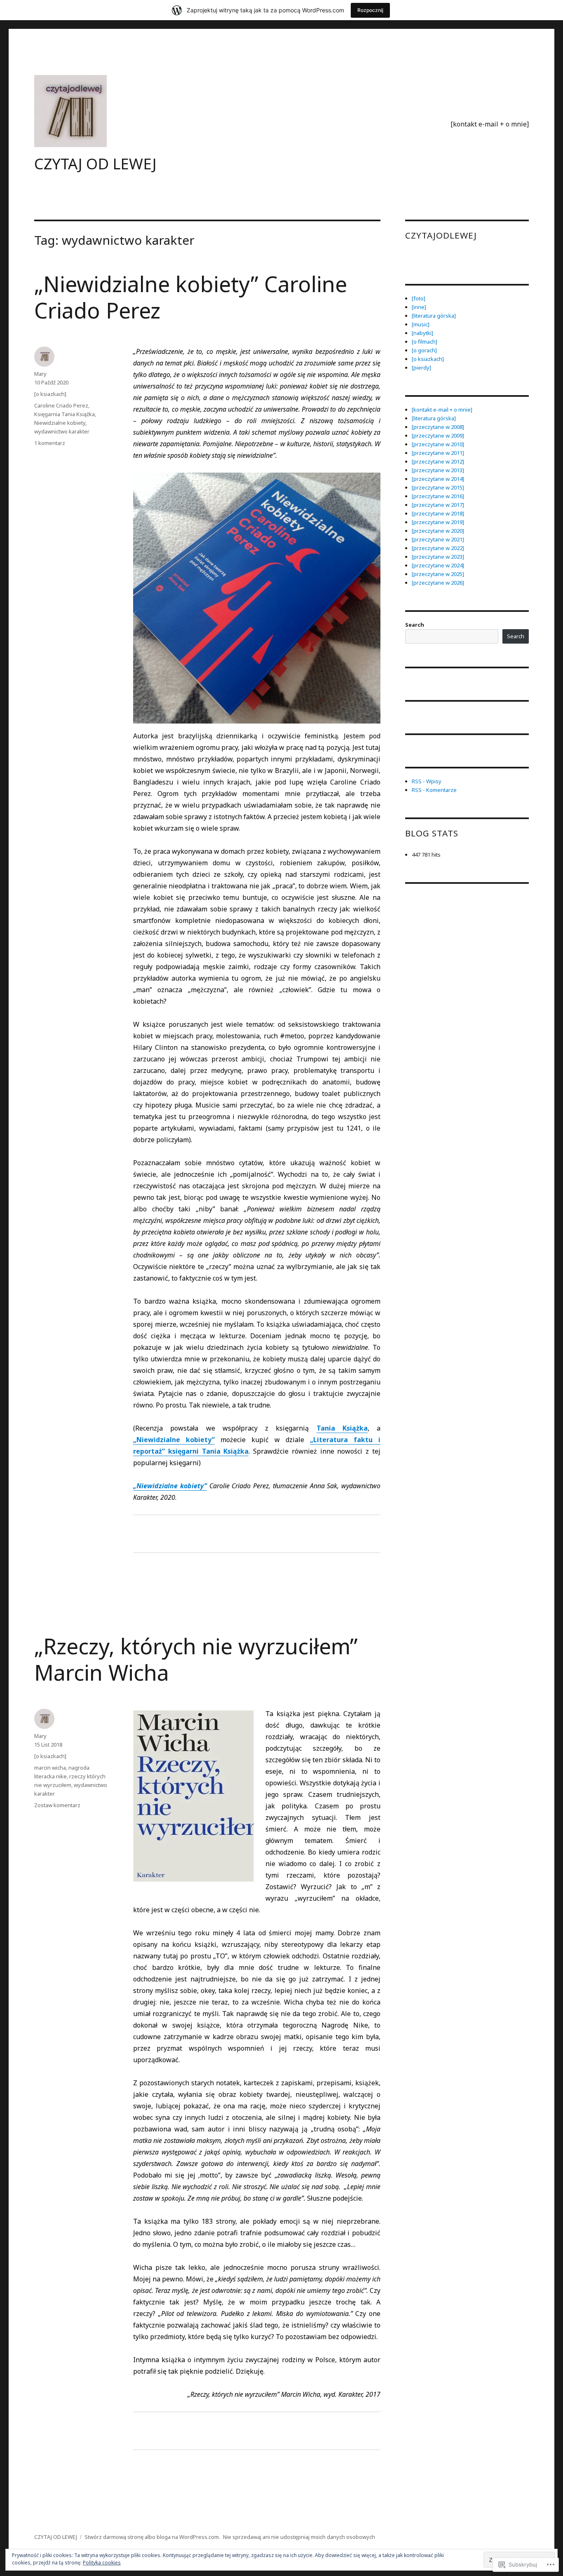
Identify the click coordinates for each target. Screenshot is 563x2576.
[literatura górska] (434, 316)
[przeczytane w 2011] (438, 453)
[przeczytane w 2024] (438, 565)
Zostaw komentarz (57, 1805)
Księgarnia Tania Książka (65, 414)
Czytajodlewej (441, 235)
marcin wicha (50, 1768)
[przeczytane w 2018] (438, 513)
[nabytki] (422, 333)
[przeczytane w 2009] (438, 436)
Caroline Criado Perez (61, 405)
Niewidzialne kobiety (60, 423)
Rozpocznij (370, 10)
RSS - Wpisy (427, 781)
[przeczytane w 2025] (438, 574)
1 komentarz (50, 443)
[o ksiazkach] (50, 394)
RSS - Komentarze (434, 790)
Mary (40, 374)
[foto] (419, 298)
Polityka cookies (102, 2563)
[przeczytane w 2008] (438, 427)
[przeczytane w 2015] (438, 487)
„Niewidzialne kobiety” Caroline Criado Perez (191, 297)
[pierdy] (421, 368)
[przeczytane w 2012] (438, 461)
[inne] (419, 307)
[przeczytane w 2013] (438, 470)
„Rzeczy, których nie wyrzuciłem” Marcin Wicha (196, 1659)
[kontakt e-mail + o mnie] (490, 124)
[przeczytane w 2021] (438, 539)
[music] (421, 324)
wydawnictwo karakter (62, 431)
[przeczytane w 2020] (438, 531)
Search (415, 625)
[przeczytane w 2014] (438, 479)
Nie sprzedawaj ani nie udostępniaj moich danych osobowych (299, 2537)
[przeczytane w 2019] (438, 522)
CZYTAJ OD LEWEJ (95, 164)
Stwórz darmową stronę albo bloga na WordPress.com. (152, 2537)
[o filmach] (425, 342)
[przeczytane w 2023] (438, 557)
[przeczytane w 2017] (438, 505)
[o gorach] (424, 350)
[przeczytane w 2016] (438, 496)
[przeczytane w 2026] (438, 583)
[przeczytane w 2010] (438, 444)
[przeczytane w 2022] (438, 548)
